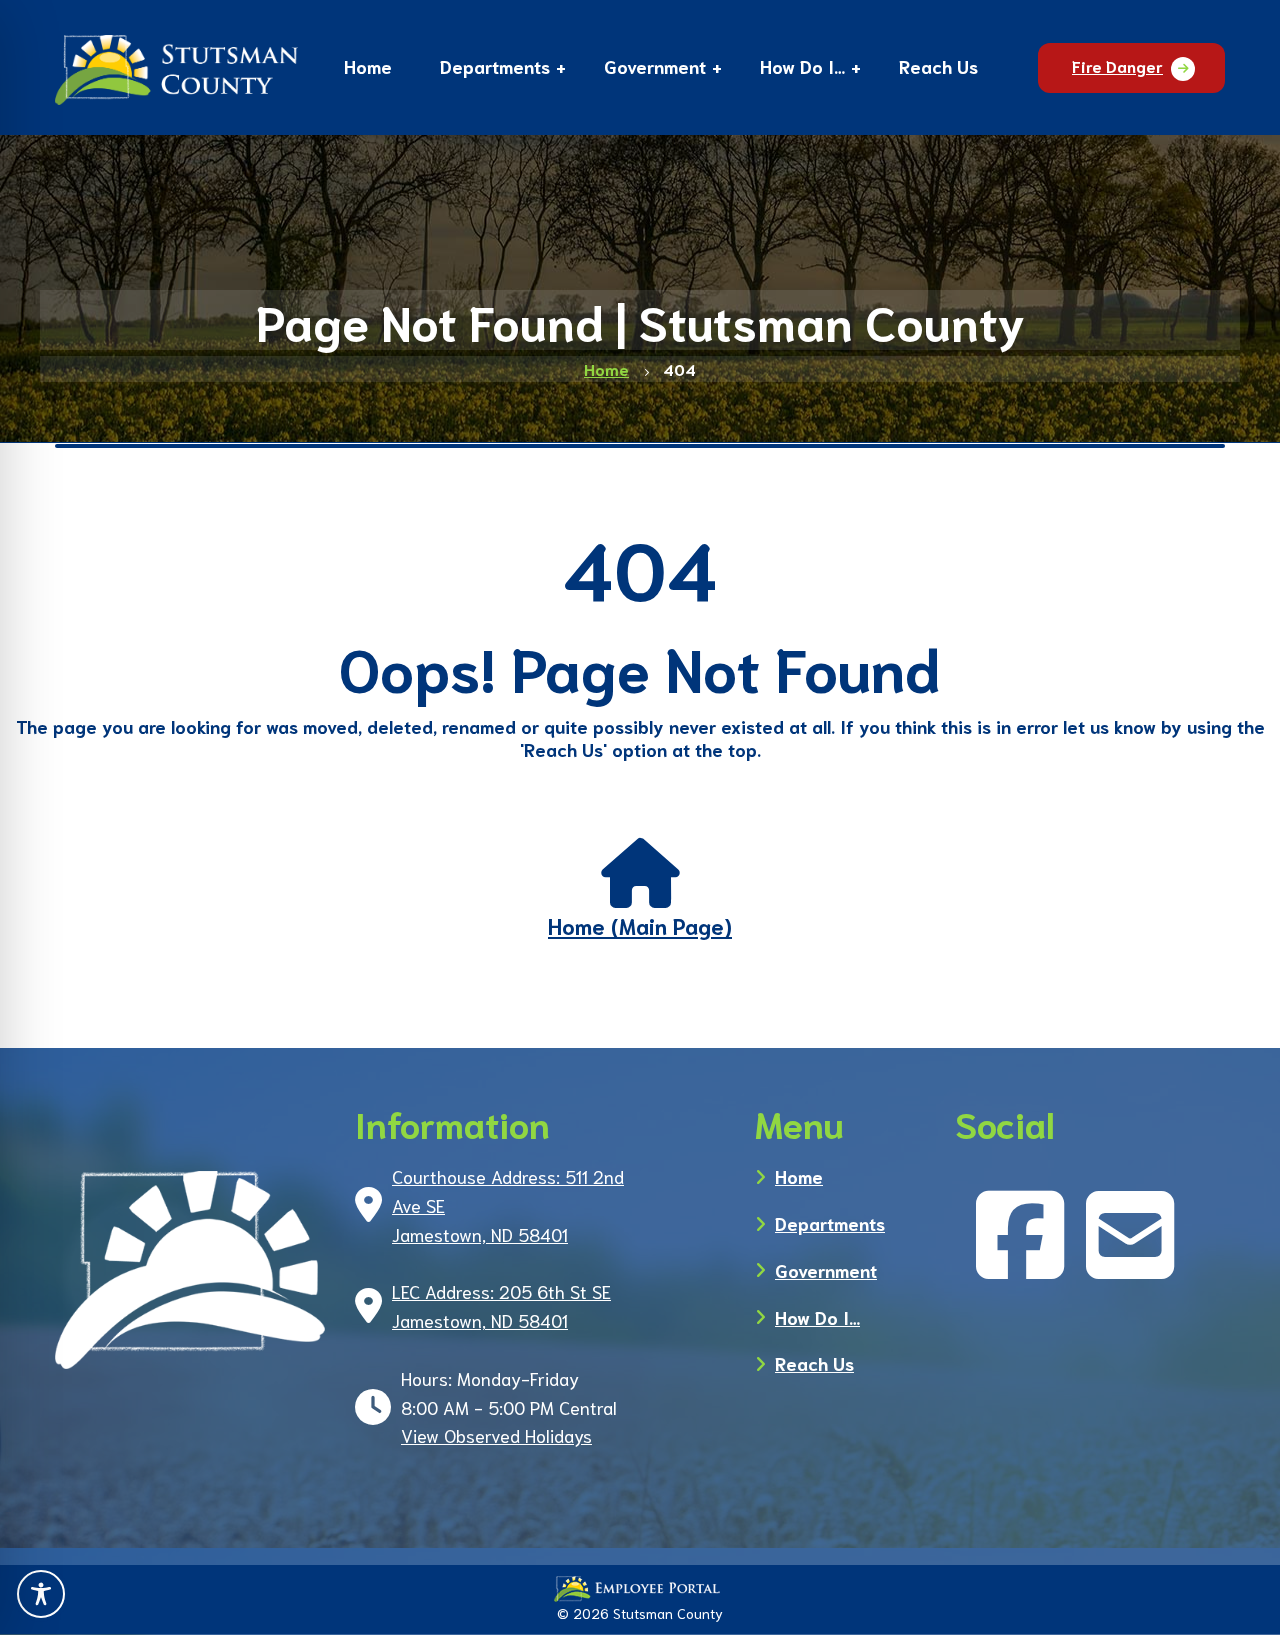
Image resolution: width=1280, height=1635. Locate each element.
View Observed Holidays (496, 1435)
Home (799, 1176)
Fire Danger (1117, 65)
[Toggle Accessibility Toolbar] (41, 1594)
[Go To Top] (1235, 1595)
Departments (830, 1223)
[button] (495, 69)
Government (826, 1270)
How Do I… (817, 1317)
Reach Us (814, 1363)
